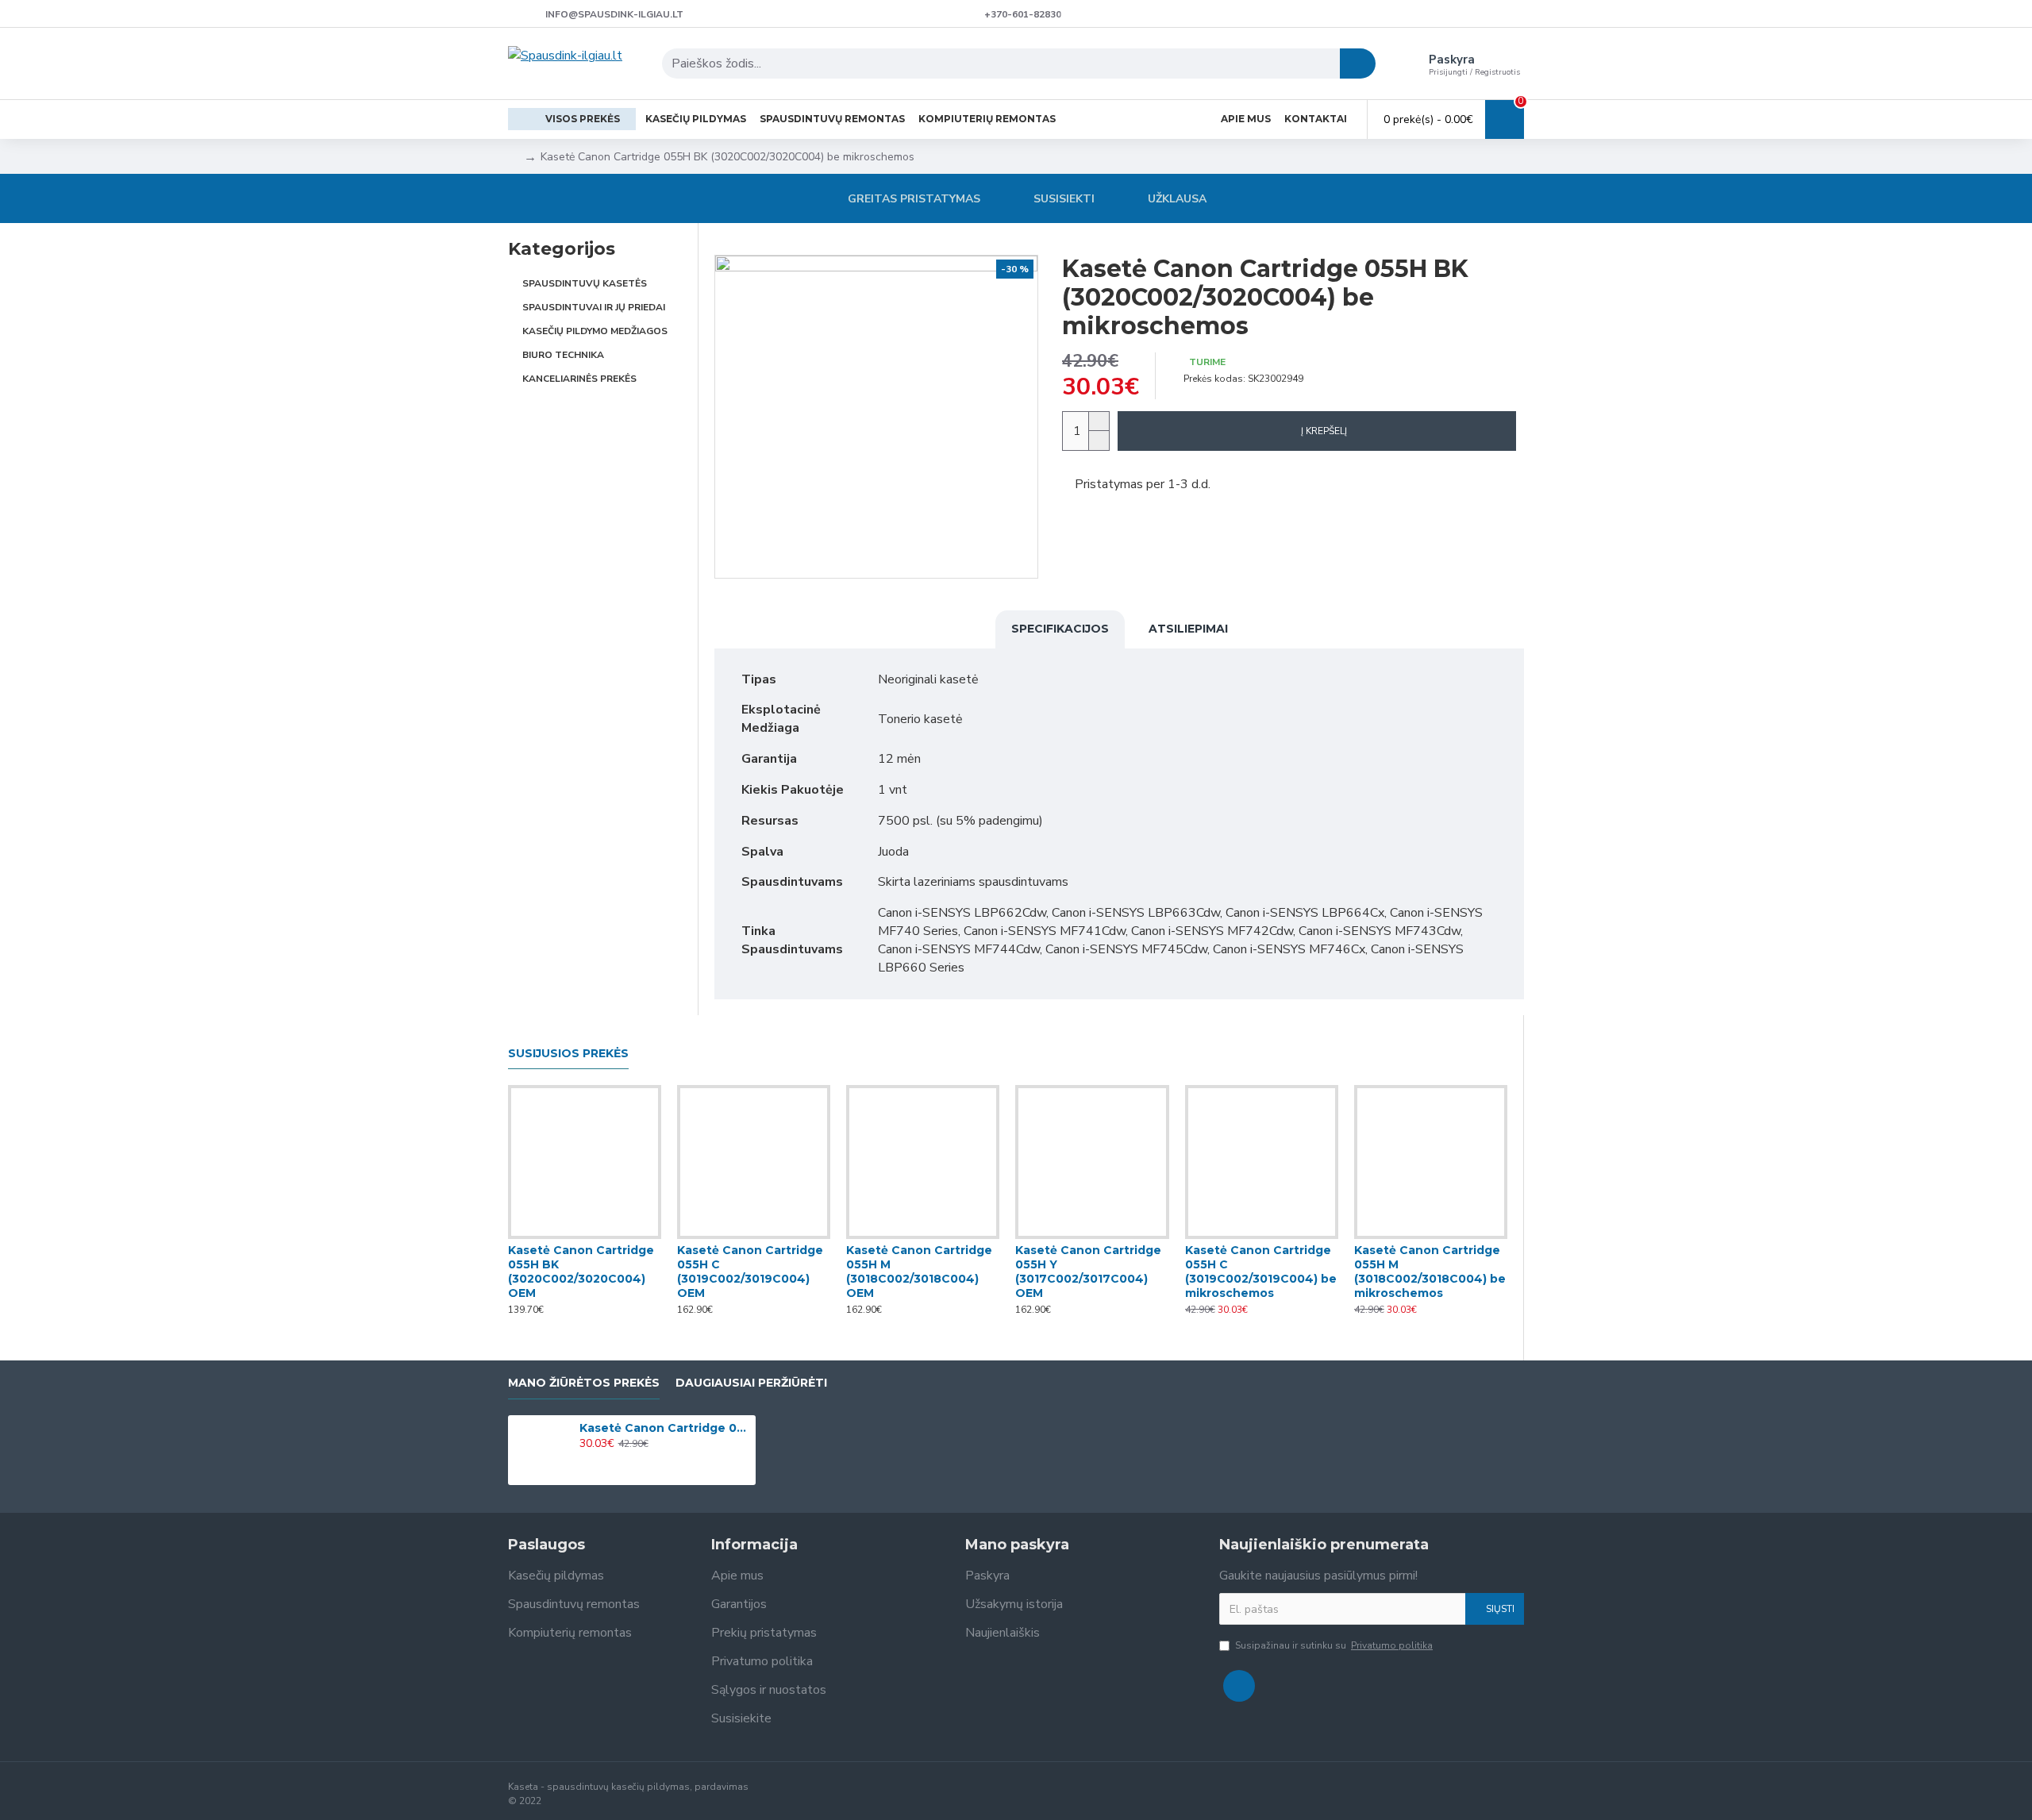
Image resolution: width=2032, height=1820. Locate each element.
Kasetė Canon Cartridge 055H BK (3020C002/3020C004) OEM (581, 1272)
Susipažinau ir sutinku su (1334, 1645)
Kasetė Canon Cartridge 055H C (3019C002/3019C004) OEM (750, 1272)
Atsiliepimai (1188, 629)
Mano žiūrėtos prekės (584, 1383)
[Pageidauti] (585, 1236)
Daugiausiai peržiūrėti (751, 1383)
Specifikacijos (1060, 629)
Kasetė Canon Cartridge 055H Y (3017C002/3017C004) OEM (1088, 1272)
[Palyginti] (617, 1236)
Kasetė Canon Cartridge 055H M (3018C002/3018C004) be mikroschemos (1430, 1272)
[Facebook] (1239, 1686)
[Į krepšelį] (584, 1461)
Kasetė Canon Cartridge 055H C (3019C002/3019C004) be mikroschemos (1261, 1272)
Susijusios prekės (568, 1054)
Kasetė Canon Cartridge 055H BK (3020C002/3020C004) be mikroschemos (665, 1428)
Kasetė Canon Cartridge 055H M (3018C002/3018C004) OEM (919, 1272)
